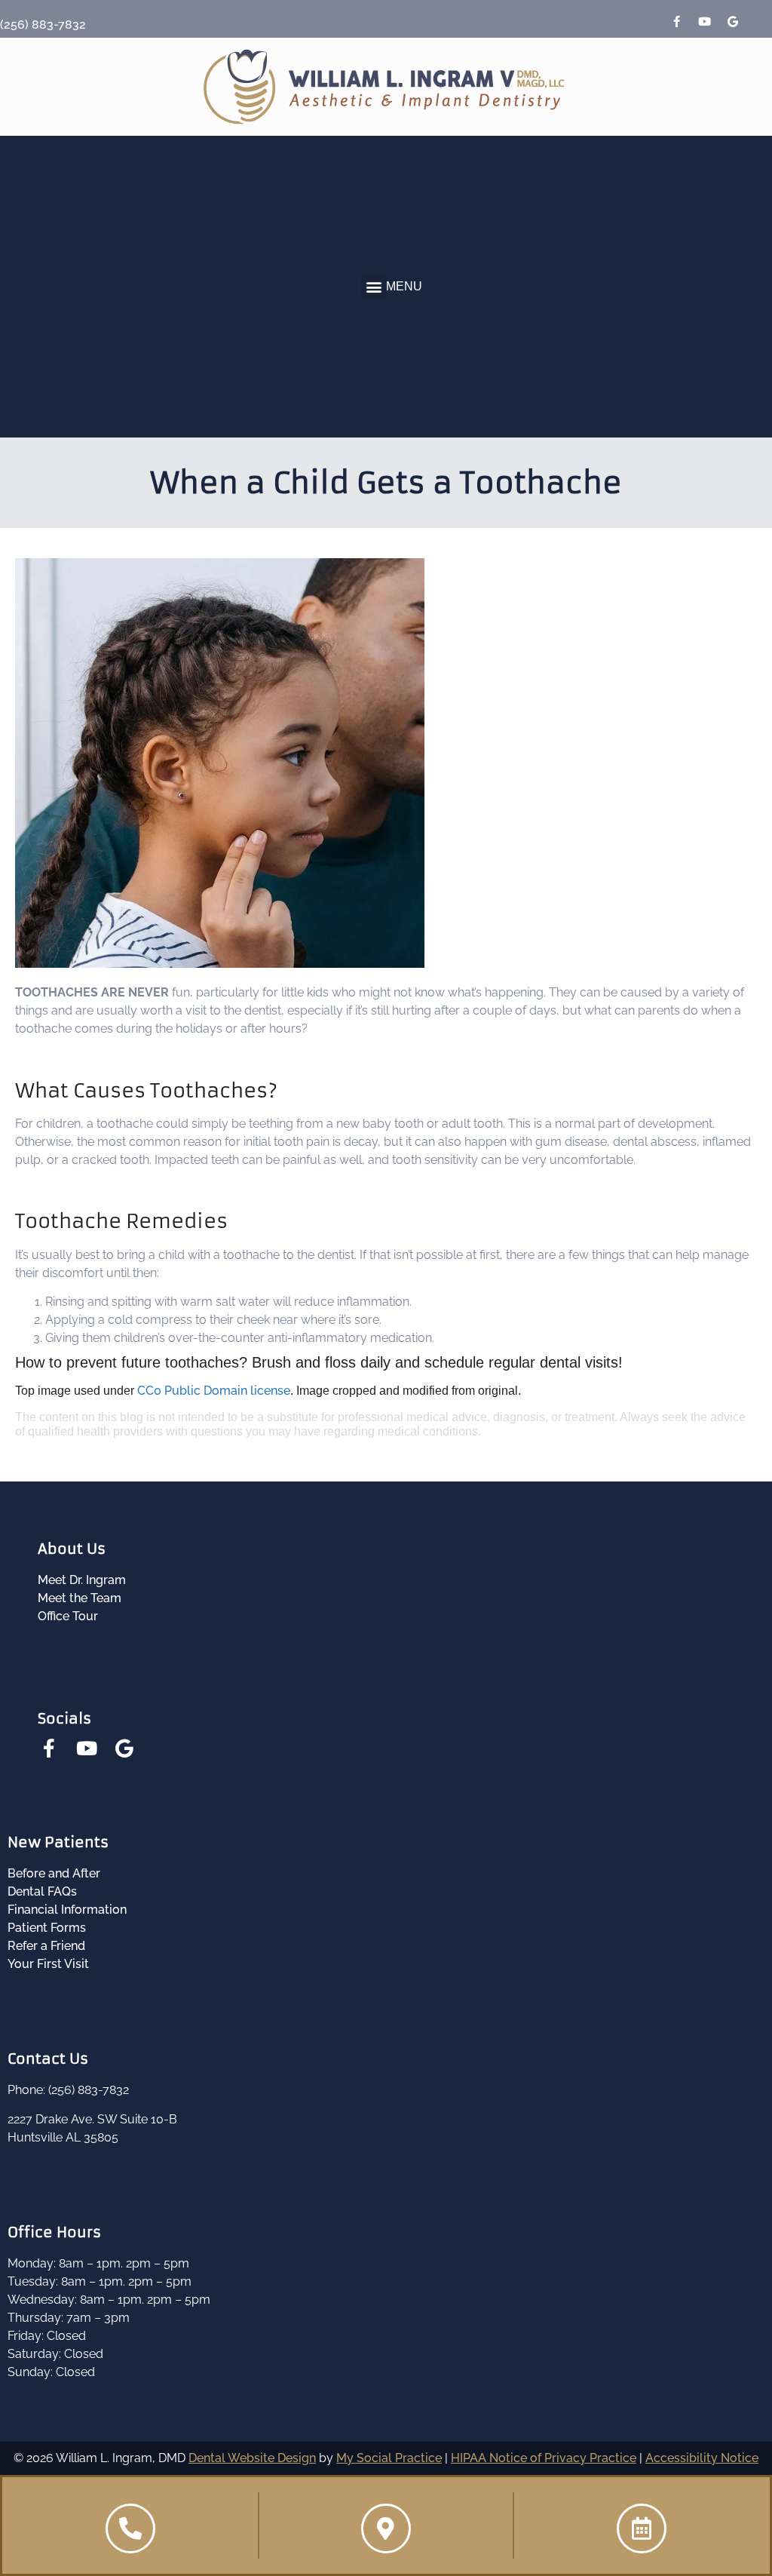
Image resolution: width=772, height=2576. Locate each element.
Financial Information (67, 1910)
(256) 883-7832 (43, 25)
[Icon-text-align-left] (761, 22)
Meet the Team (80, 1598)
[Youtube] (705, 22)
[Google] (733, 22)
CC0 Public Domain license (214, 1391)
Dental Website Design (252, 2458)
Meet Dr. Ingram (82, 1580)
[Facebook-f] (677, 22)
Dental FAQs (42, 1891)
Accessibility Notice (702, 2458)
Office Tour (68, 1616)
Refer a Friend (46, 1946)
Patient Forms (47, 1928)
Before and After (54, 1873)
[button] (374, 287)
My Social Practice (389, 2458)
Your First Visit (48, 1964)
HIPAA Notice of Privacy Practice (544, 2458)
